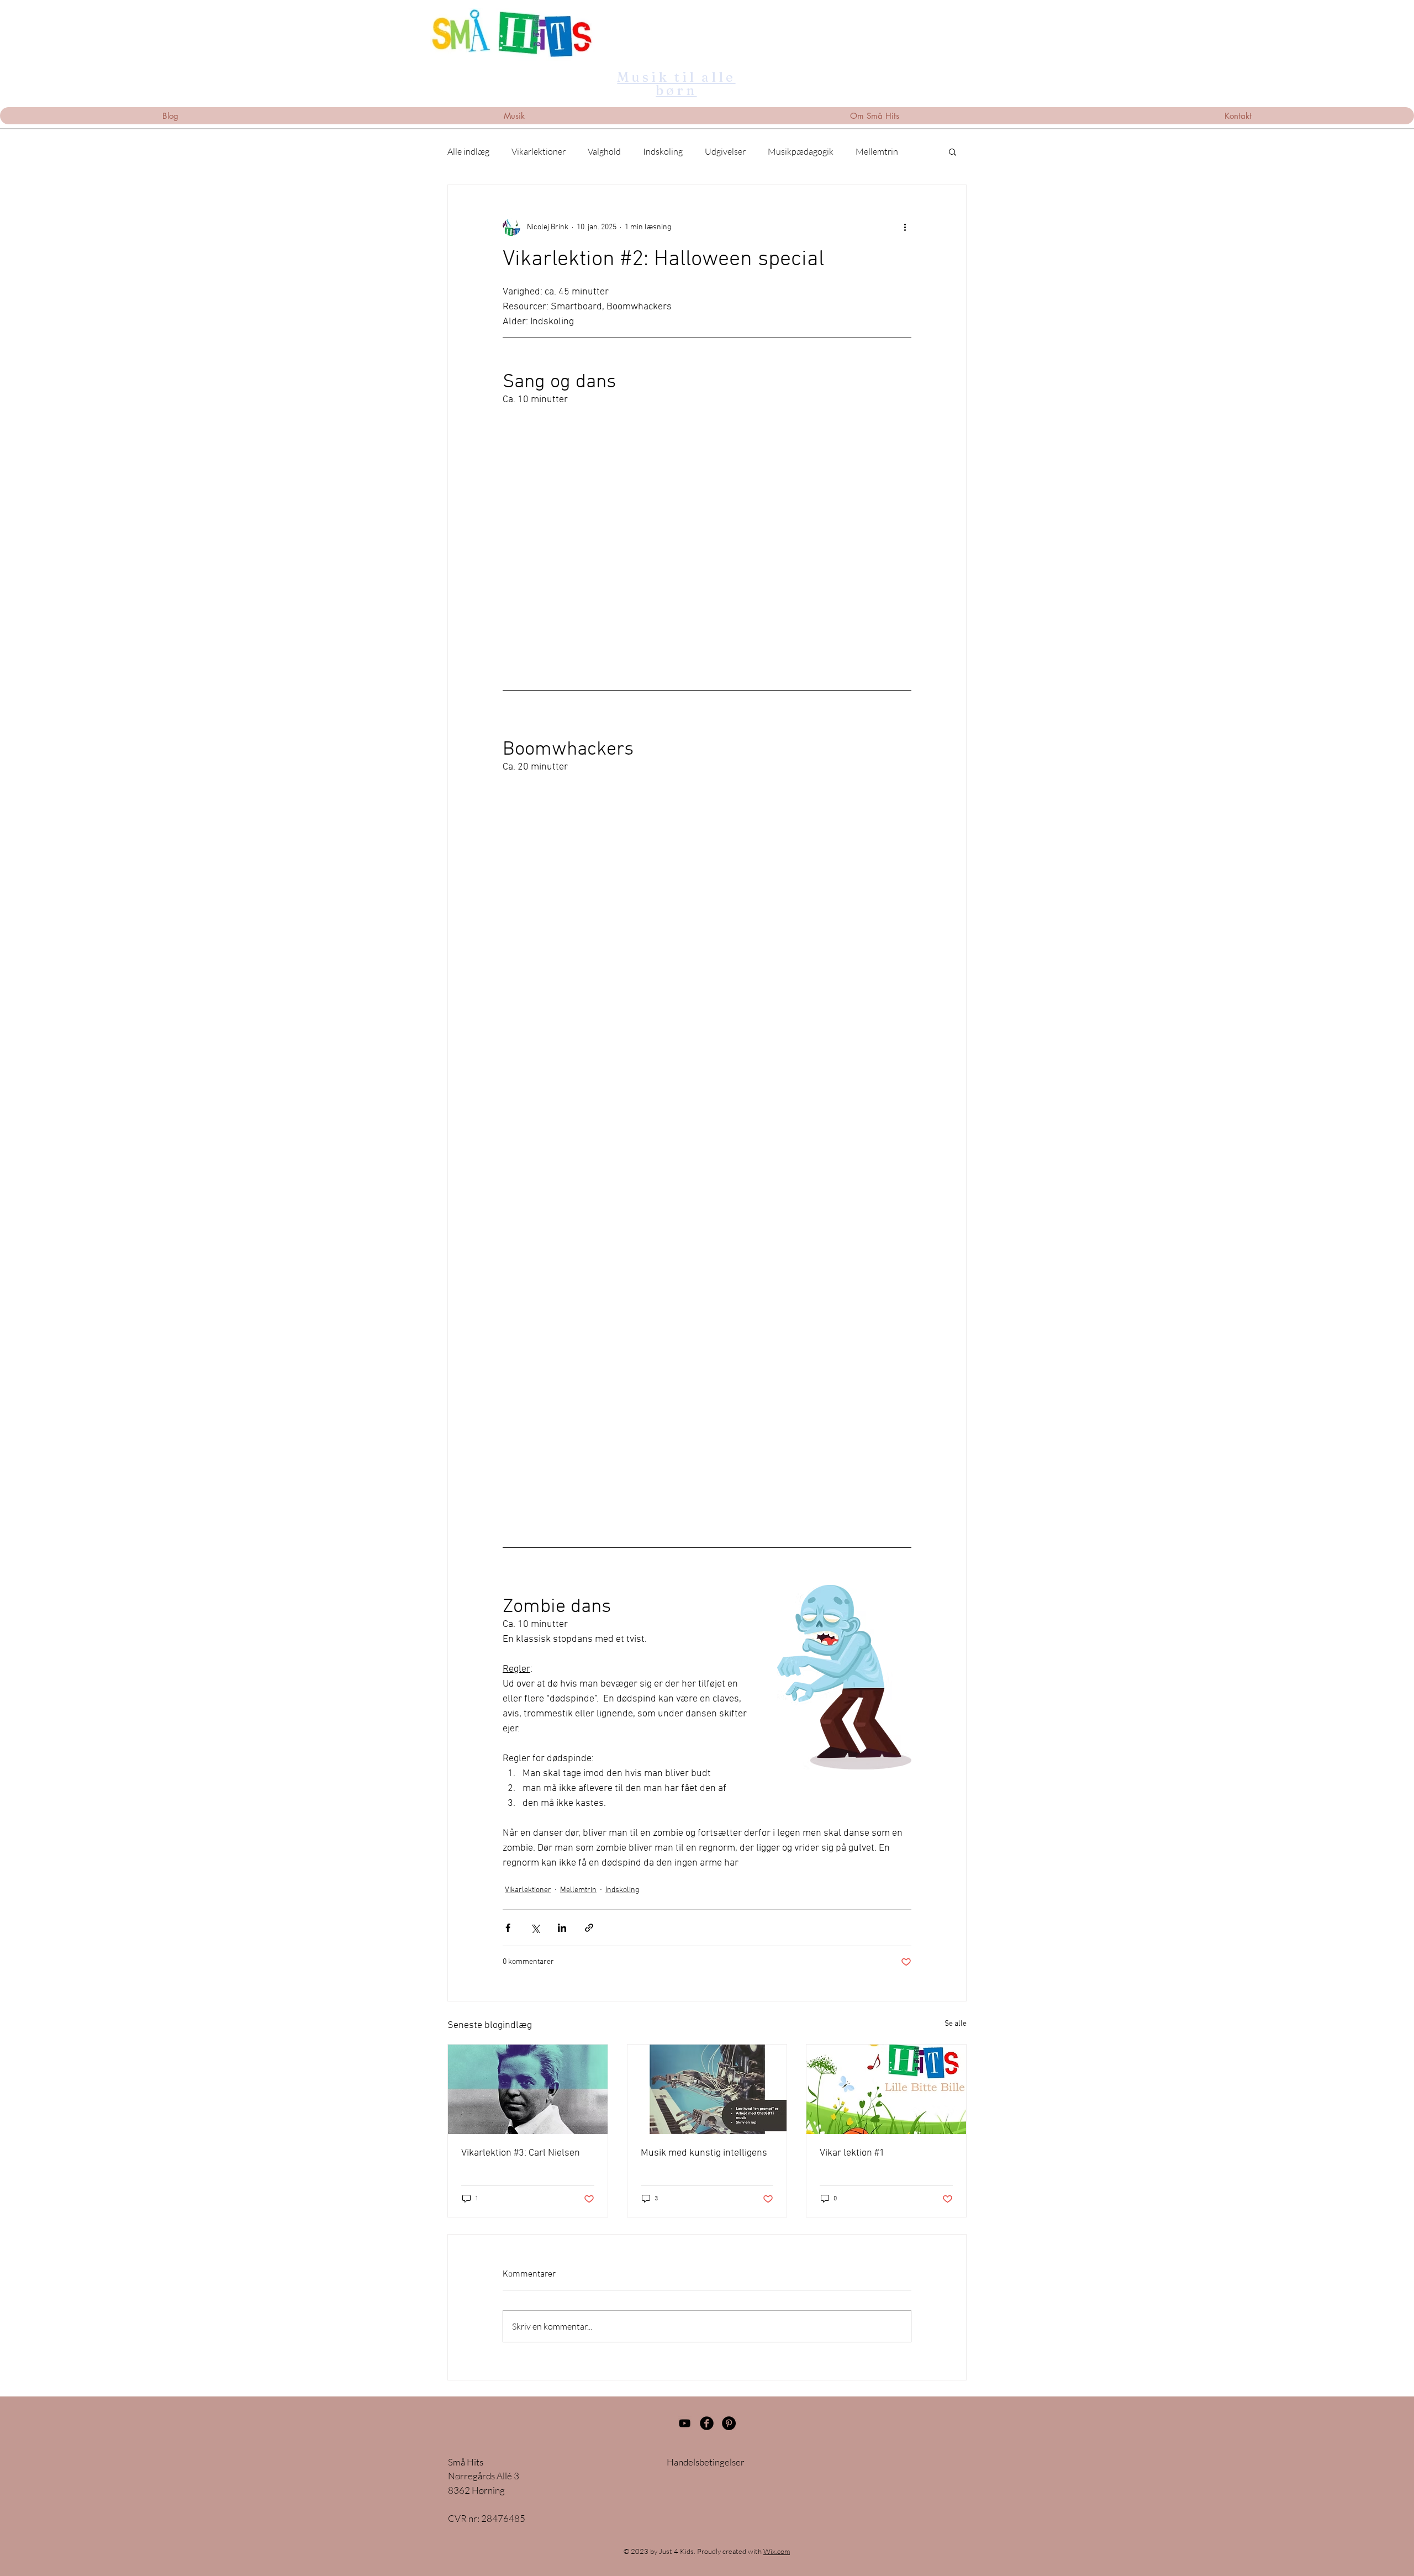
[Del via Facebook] (508, 1928)
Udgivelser (725, 151)
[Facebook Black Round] (707, 2423)
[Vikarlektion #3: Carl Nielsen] (528, 2089)
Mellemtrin (877, 151)
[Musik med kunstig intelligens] (707, 2089)
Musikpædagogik (801, 151)
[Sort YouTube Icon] (685, 2423)
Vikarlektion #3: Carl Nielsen (521, 2153)
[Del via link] (589, 1928)
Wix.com (777, 2551)
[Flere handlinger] (905, 227)
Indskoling (663, 151)
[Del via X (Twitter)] (535, 1928)
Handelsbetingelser (706, 2462)
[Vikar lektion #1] (886, 2089)
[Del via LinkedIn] (562, 1928)
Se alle (956, 2024)
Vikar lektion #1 (852, 2153)
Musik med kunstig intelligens (704, 2153)
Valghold (604, 151)
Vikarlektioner (539, 151)
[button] (953, 151)
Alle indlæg (468, 151)
